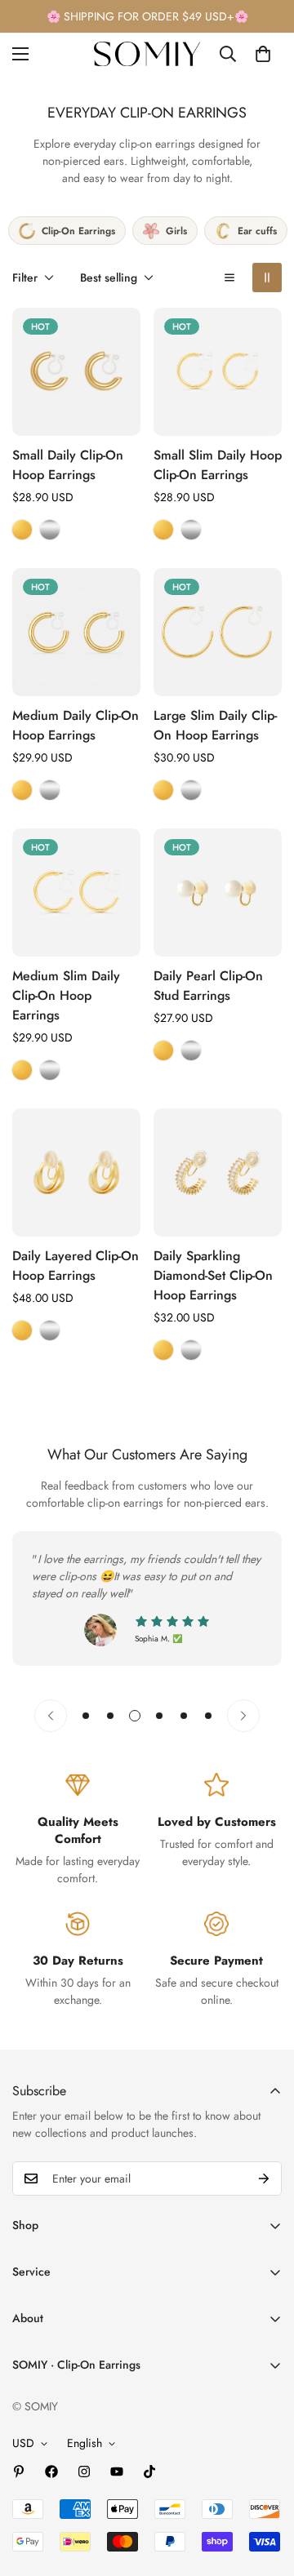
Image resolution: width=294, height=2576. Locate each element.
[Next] (243, 1716)
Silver (50, 530)
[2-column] (267, 278)
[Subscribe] (264, 2178)
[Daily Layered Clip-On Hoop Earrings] (76, 1173)
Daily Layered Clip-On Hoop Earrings (76, 1266)
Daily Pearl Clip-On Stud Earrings (208, 986)
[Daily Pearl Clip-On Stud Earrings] (218, 893)
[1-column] (229, 278)
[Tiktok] (149, 2472)
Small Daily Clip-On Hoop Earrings (68, 465)
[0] (263, 54)
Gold (22, 530)
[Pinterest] (19, 2472)
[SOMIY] (147, 54)
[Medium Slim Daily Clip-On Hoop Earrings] (76, 893)
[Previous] (51, 1716)
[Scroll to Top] (265, 2489)
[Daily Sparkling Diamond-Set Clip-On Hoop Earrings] (218, 1173)
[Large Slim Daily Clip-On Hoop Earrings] (218, 632)
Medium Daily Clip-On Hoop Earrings (76, 725)
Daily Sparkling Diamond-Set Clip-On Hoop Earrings (213, 1275)
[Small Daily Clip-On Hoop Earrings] (76, 372)
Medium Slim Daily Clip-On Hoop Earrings (66, 995)
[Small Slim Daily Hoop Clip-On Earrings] (218, 372)
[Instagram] (84, 2472)
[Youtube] (117, 2472)
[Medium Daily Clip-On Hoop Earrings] (76, 632)
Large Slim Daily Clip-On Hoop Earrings (215, 725)
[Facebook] (51, 2472)
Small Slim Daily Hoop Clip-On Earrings (218, 465)
